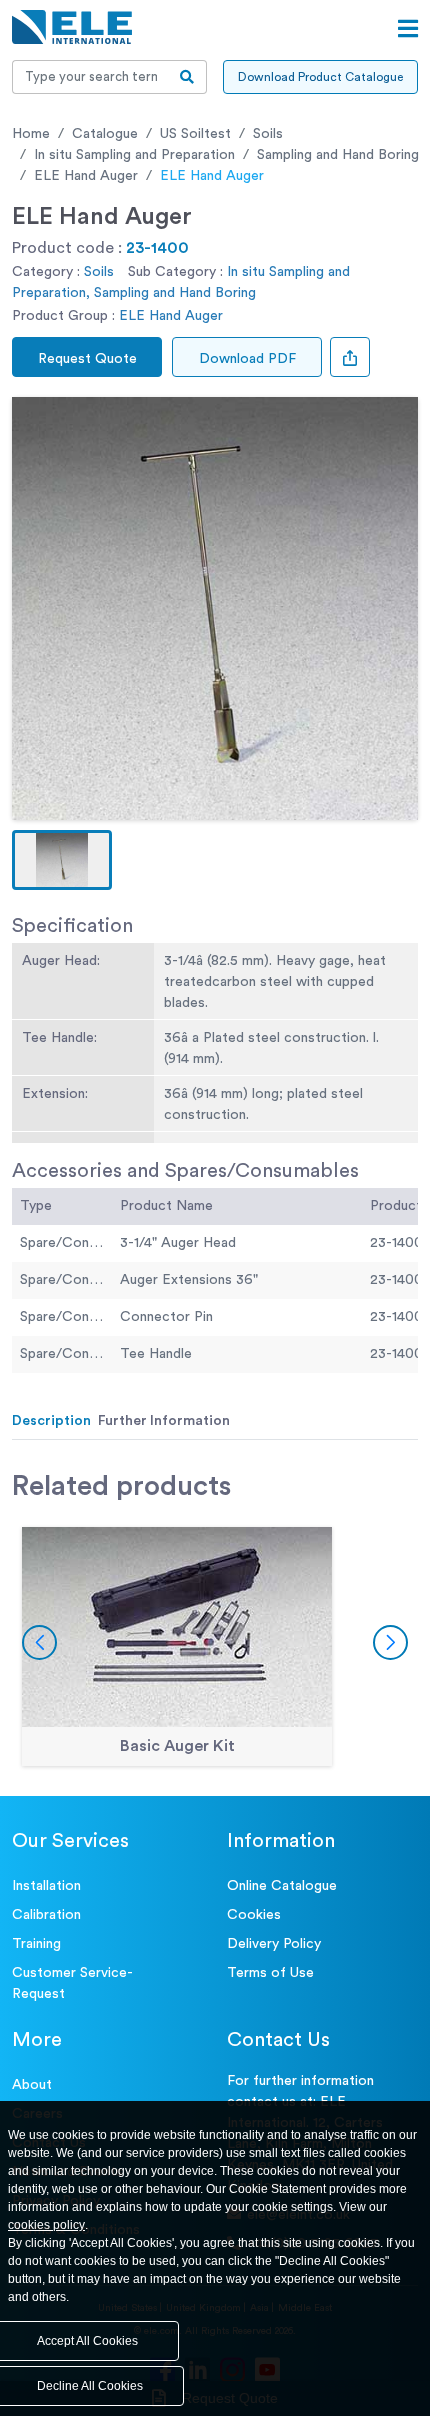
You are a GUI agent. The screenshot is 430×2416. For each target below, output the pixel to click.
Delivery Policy (274, 1944)
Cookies (254, 1915)
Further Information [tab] (164, 1421)
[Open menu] (408, 29)
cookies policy (46, 2225)
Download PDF (247, 359)
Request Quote (87, 359)
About (32, 2085)
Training (36, 1944)
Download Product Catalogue (320, 77)
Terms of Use (270, 1973)
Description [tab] (51, 1421)
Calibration (46, 1915)
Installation (46, 1886)
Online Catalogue (282, 1886)
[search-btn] (187, 77)
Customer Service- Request (72, 1983)
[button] (62, 860)
